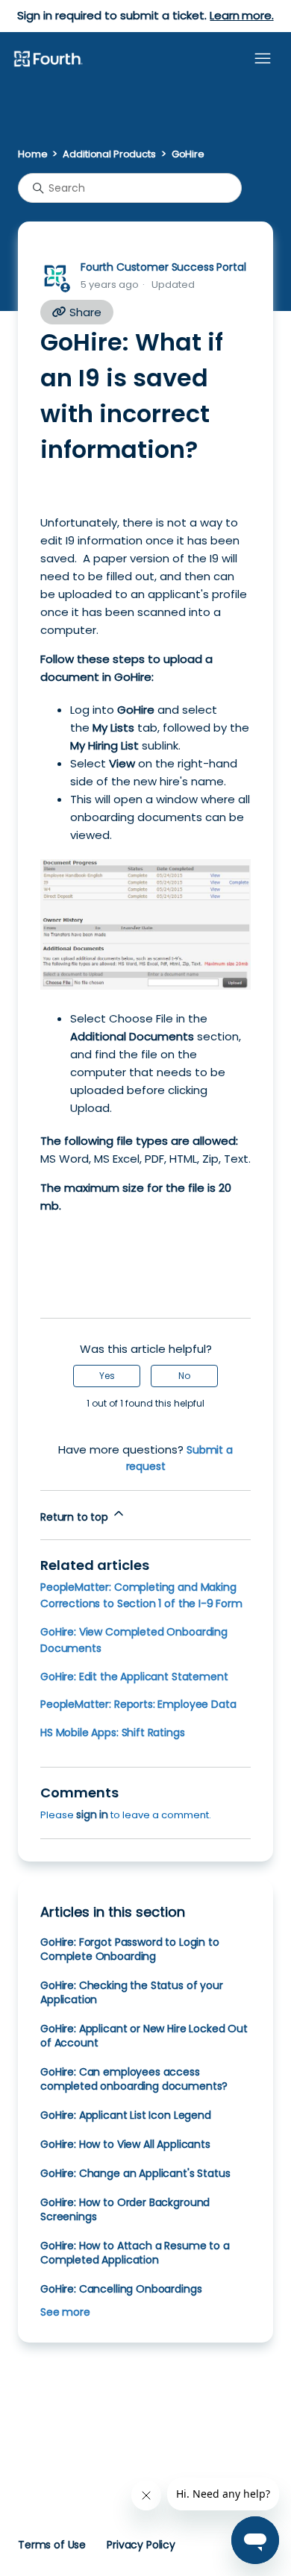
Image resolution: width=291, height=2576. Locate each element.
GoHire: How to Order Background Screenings (125, 2209)
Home (32, 154)
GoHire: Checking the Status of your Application (132, 1992)
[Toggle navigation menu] (263, 59)
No (184, 1376)
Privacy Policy (141, 2545)
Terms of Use (52, 2545)
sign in (92, 1815)
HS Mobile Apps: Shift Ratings (113, 1732)
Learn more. (241, 15)
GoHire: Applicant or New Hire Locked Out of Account (144, 2036)
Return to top (76, 1517)
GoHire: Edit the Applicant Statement (134, 1677)
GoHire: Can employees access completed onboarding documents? (134, 2079)
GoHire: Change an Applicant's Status (135, 2173)
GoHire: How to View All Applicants (125, 2144)
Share (84, 312)
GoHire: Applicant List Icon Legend (126, 2115)
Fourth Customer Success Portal (163, 267)
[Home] (48, 60)
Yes (107, 1376)
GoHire (188, 154)
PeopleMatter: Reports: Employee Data (138, 1704)
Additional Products (109, 154)
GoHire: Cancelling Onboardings (121, 2289)
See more (65, 2312)
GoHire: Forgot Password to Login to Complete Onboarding (130, 1949)
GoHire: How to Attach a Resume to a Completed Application (135, 2253)
